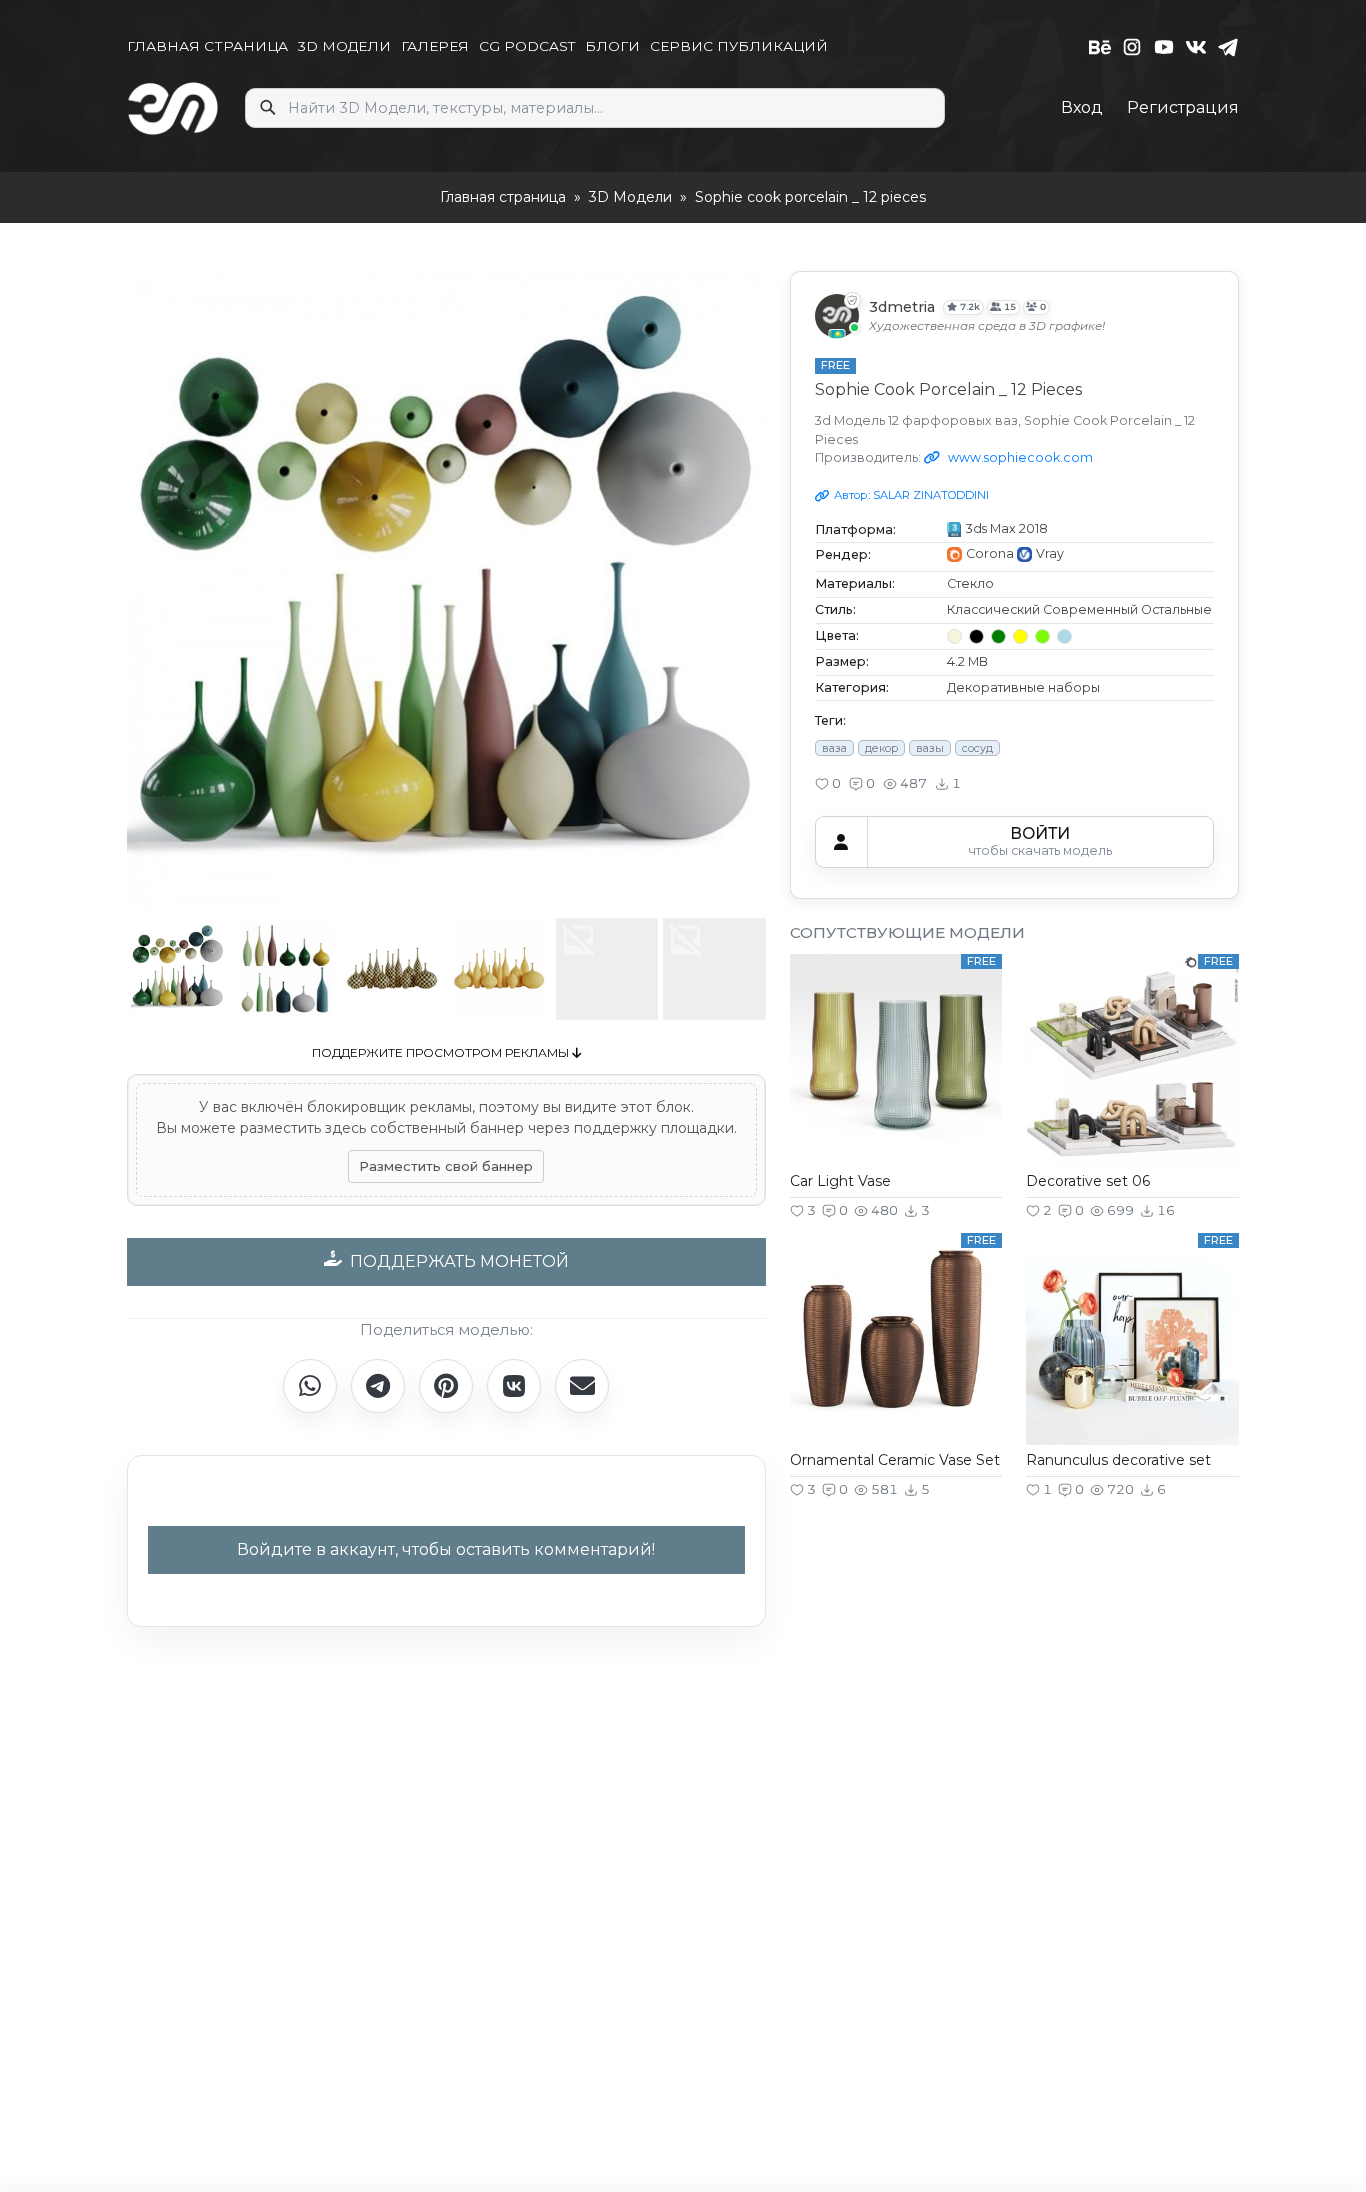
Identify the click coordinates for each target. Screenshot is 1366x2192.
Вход (1082, 107)
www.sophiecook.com (1019, 457)
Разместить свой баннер (446, 1166)
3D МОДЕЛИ (344, 46)
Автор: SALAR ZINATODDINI (911, 495)
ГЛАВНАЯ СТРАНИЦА (207, 46)
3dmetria (902, 307)
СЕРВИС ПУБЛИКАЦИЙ (739, 46)
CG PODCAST (527, 46)
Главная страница (503, 197)
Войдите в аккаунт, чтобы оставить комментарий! (446, 1549)
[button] (828, 784)
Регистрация (1183, 107)
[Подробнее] (896, 1091)
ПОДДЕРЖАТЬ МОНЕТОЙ (459, 1261)
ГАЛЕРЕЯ (435, 46)
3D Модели (630, 197)
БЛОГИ (612, 46)
